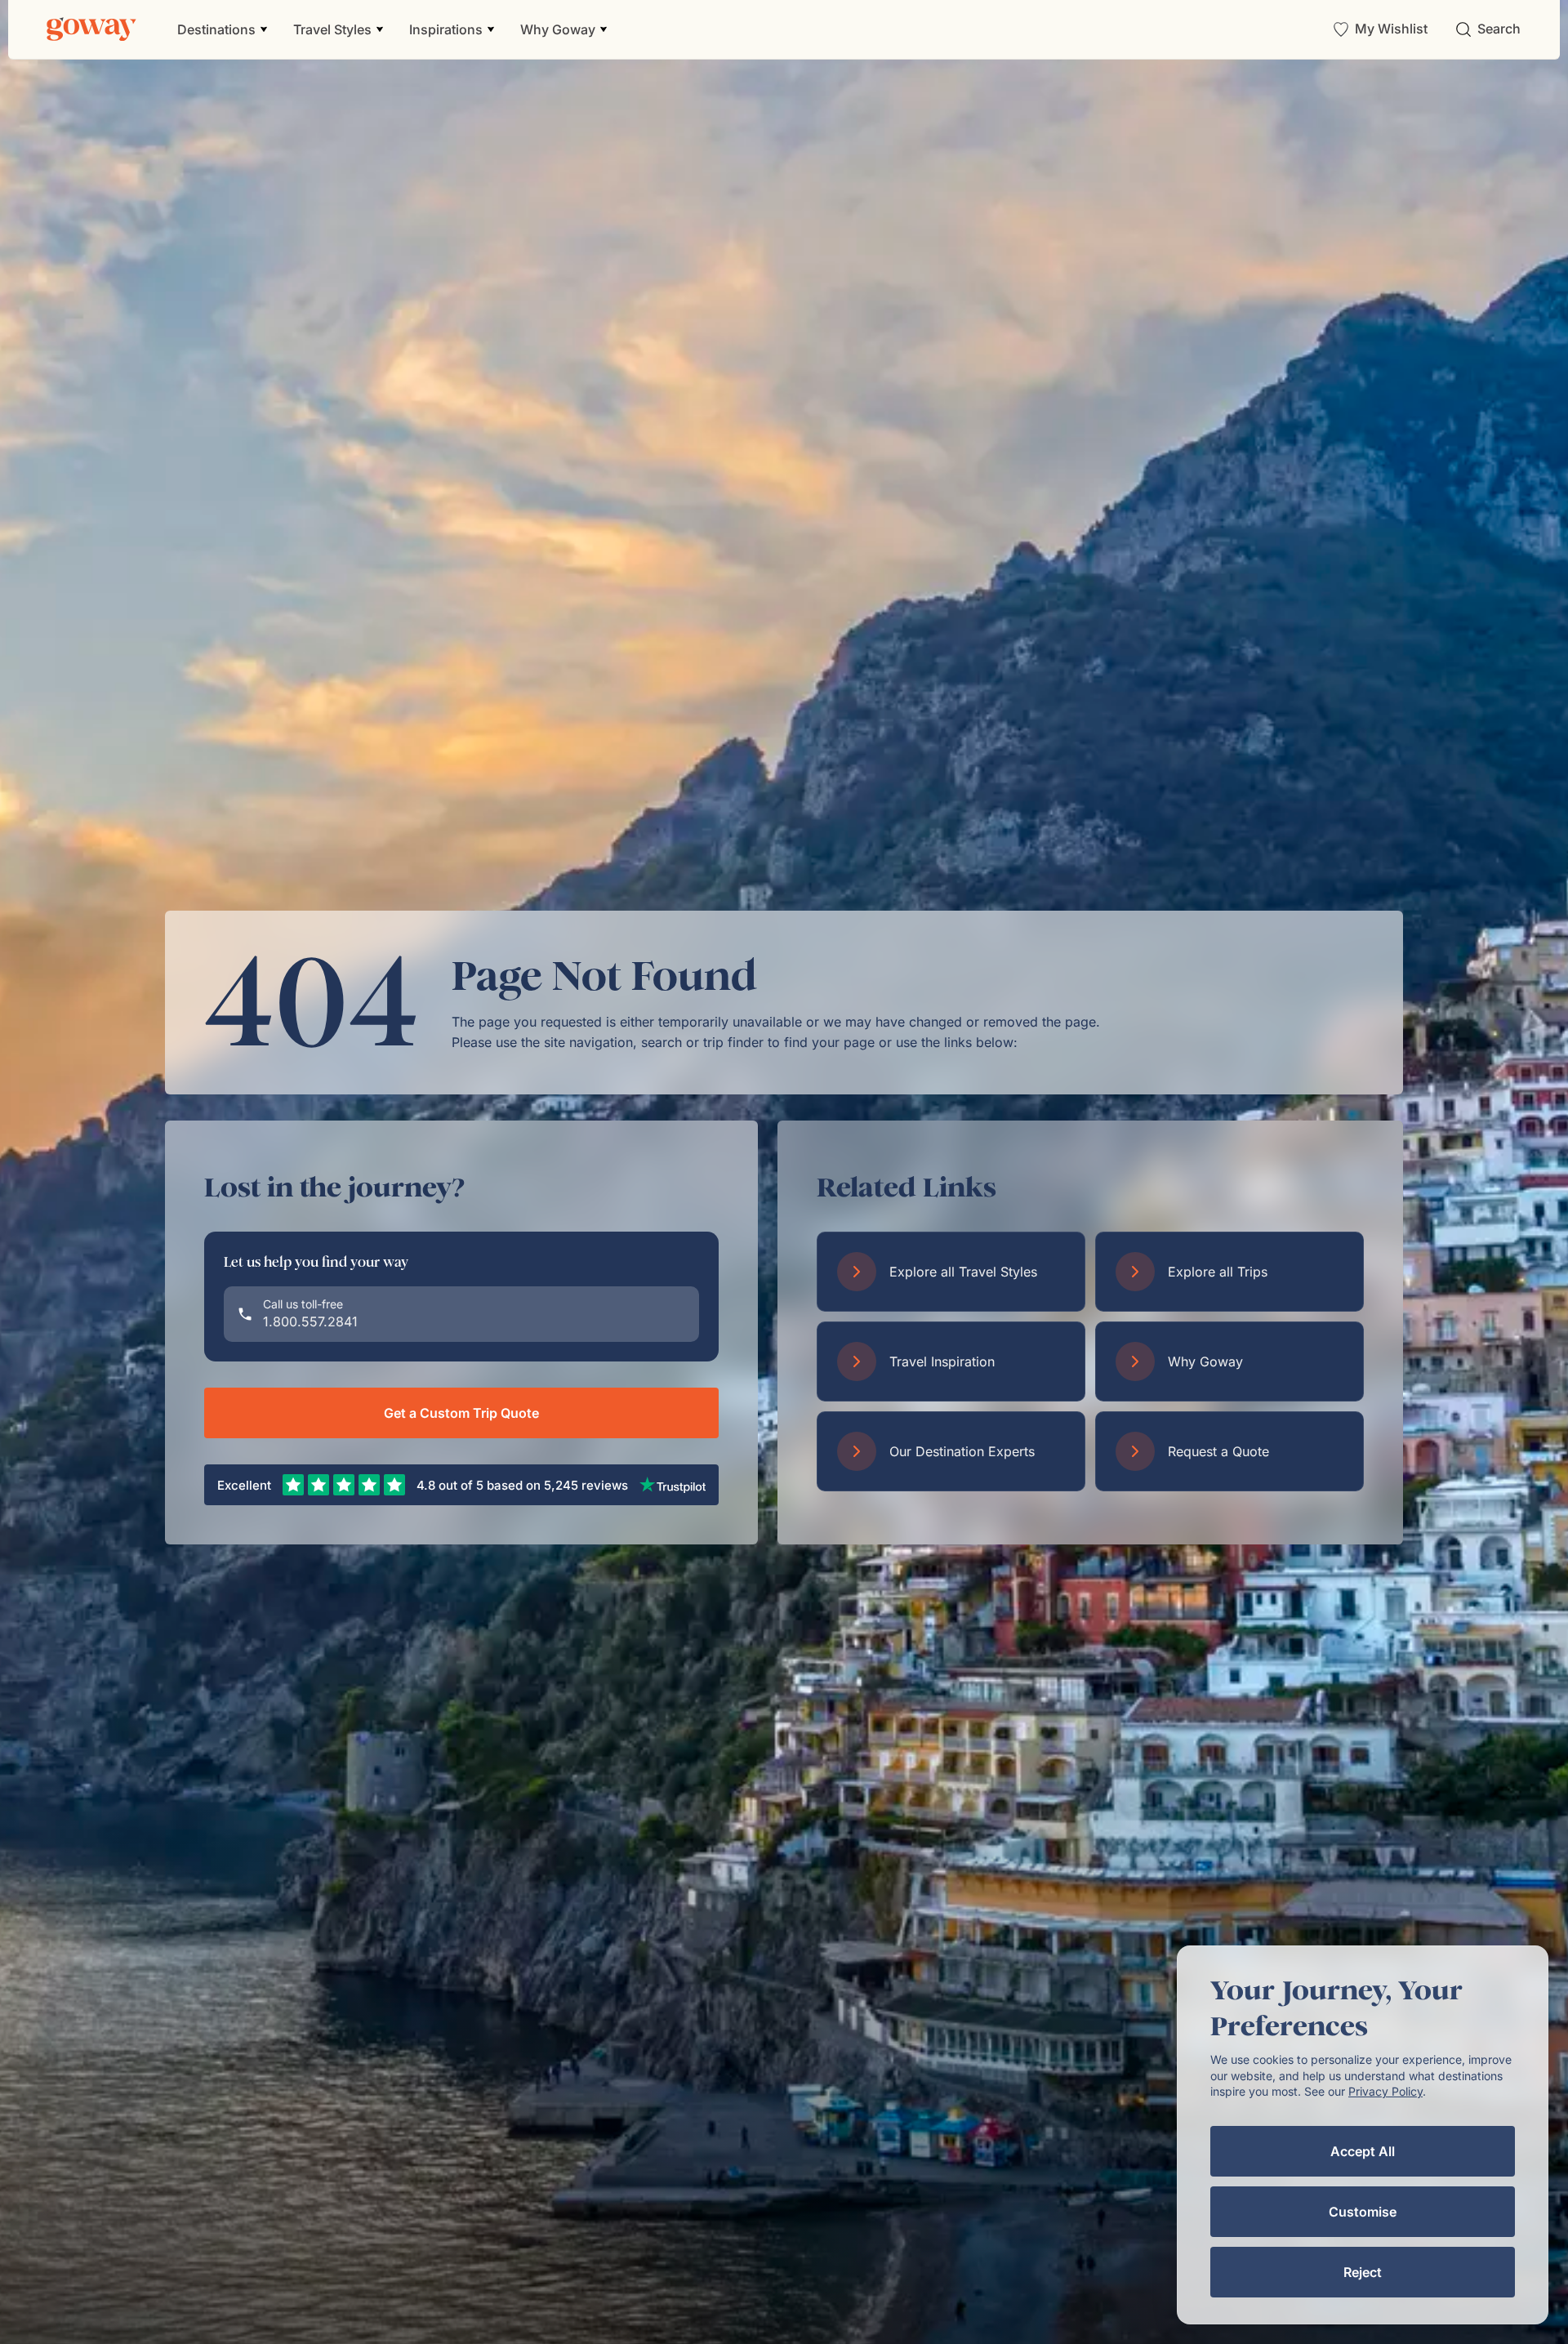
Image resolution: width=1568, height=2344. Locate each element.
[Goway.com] (91, 29)
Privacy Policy (1385, 2091)
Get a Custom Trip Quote (461, 1413)
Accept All (1363, 2151)
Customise (1363, 2212)
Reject (1363, 2272)
